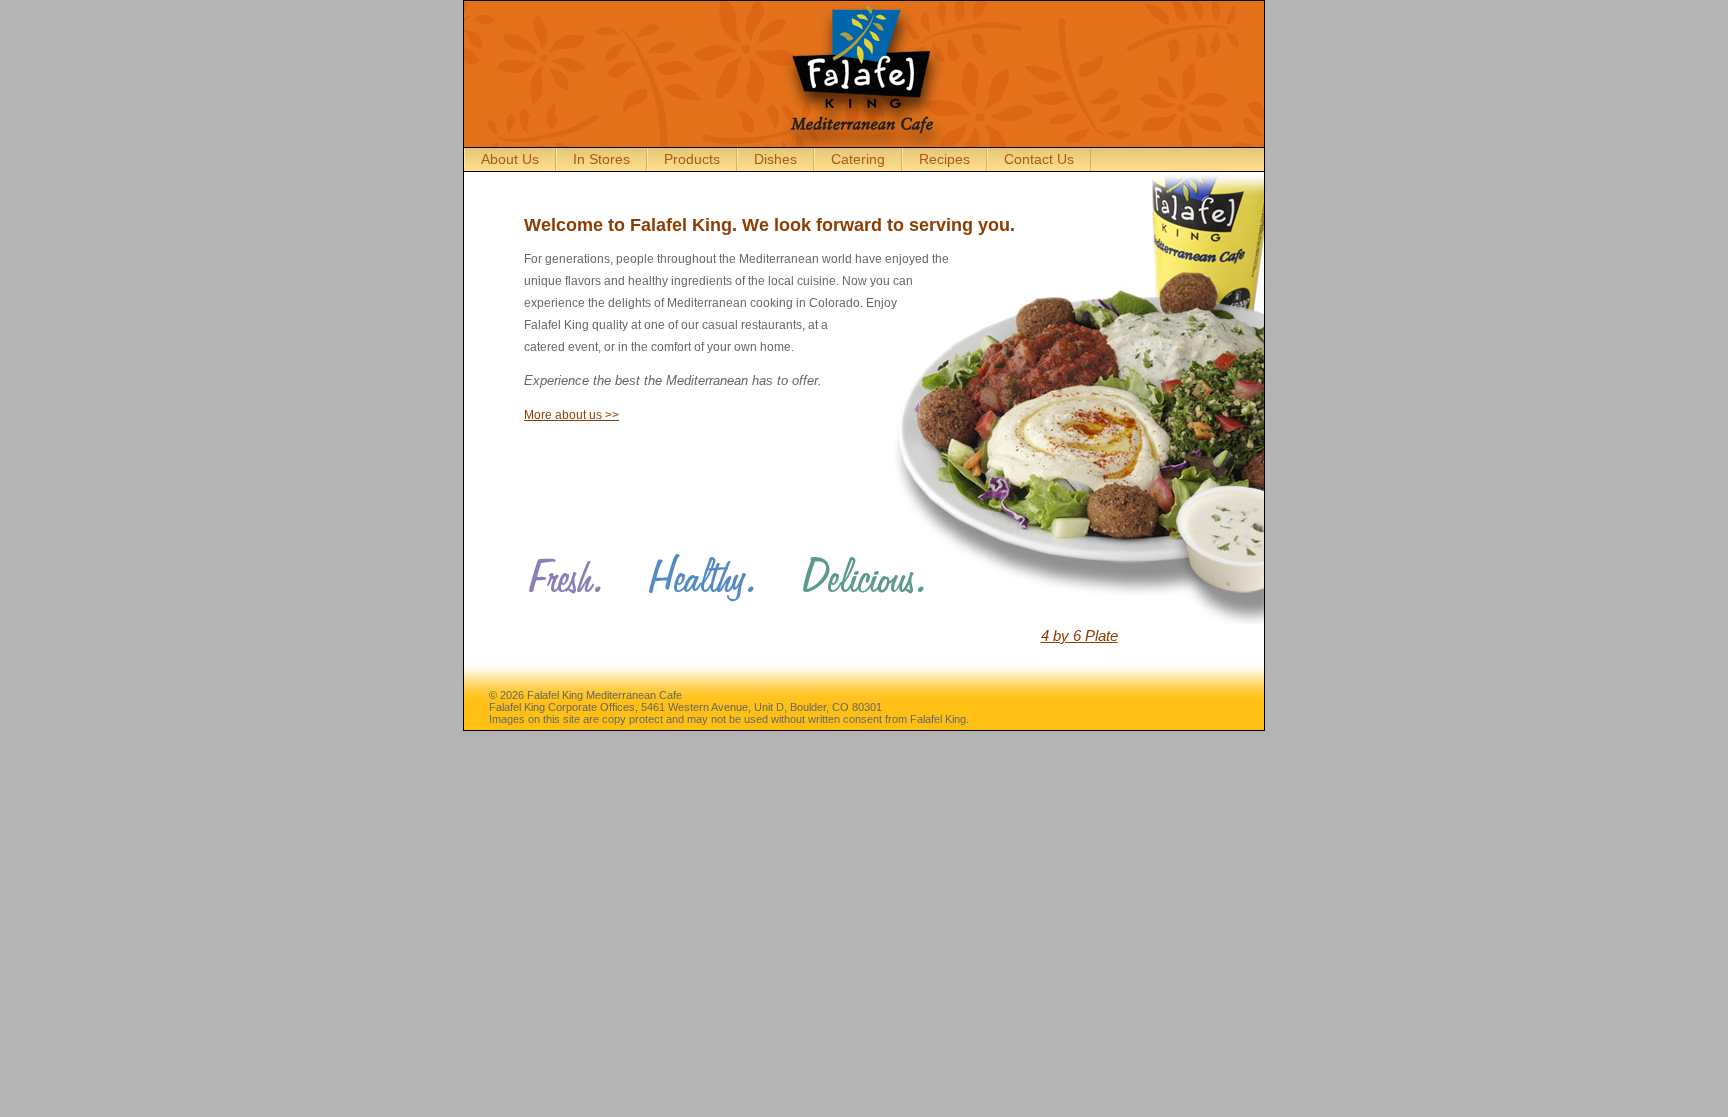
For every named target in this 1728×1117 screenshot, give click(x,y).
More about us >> (571, 415)
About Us (510, 159)
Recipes (944, 159)
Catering (858, 159)
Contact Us (1039, 159)
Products (692, 159)
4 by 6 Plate (1079, 635)
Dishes (775, 159)
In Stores (601, 159)
